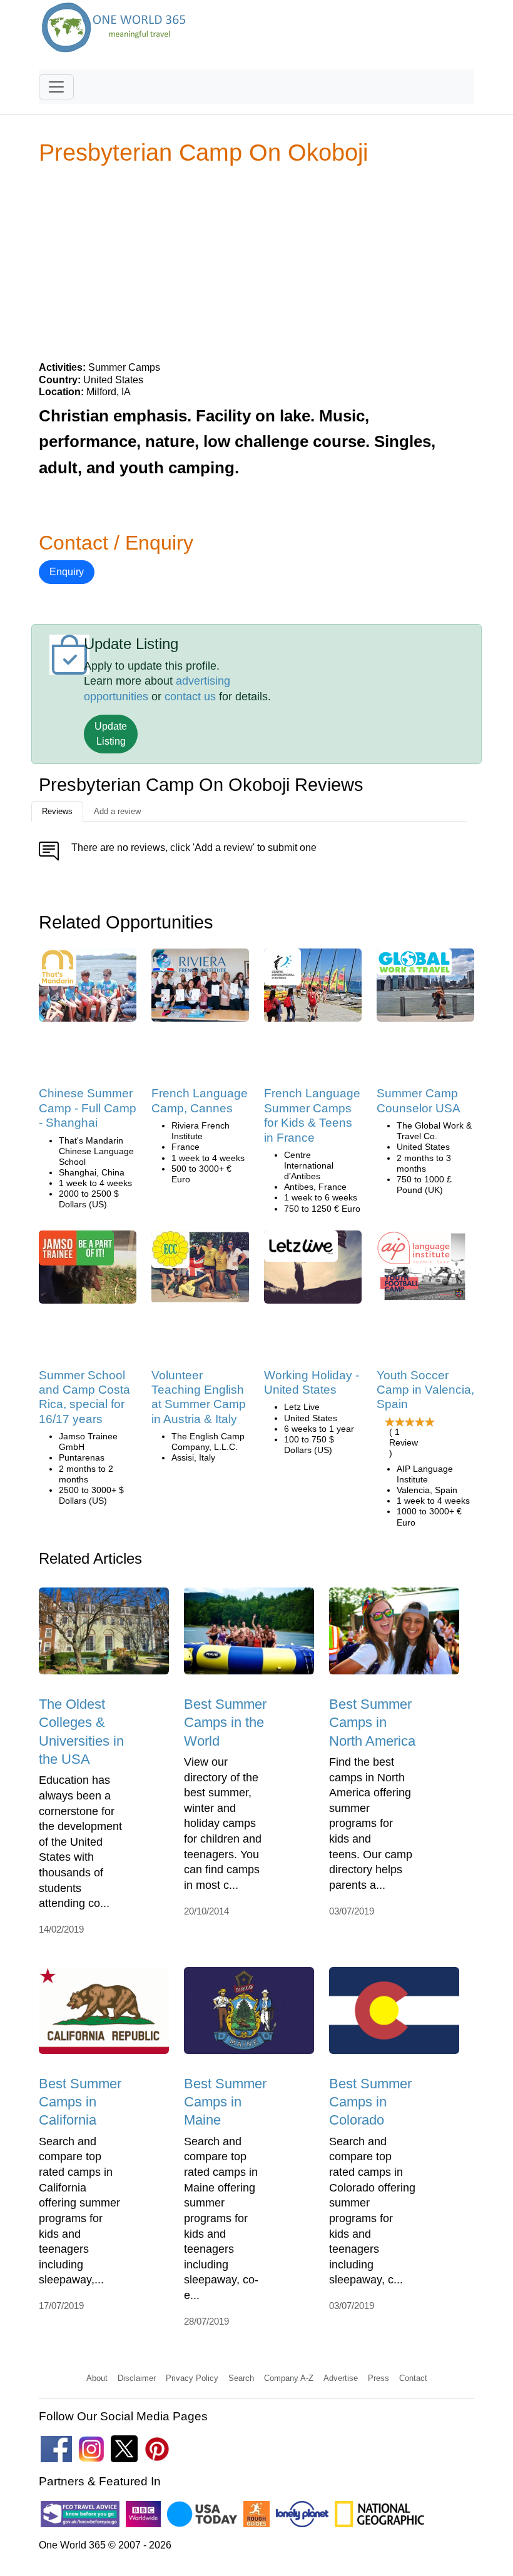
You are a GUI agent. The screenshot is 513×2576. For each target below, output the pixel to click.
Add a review (117, 811)
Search (241, 2378)
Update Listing (111, 734)
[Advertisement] (256, 263)
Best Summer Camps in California (80, 2102)
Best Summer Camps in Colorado (370, 2102)
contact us (190, 697)
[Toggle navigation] (56, 87)
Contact (413, 2378)
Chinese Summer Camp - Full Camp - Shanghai (88, 1108)
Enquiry (67, 572)
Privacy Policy (192, 2378)
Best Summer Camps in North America (372, 1723)
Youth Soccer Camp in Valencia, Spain (425, 1390)
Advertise (341, 2378)
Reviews (57, 811)
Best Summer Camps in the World (225, 1723)
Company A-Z (289, 2378)
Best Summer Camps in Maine (225, 2102)
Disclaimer (137, 2378)
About (97, 2378)
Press (378, 2378)
